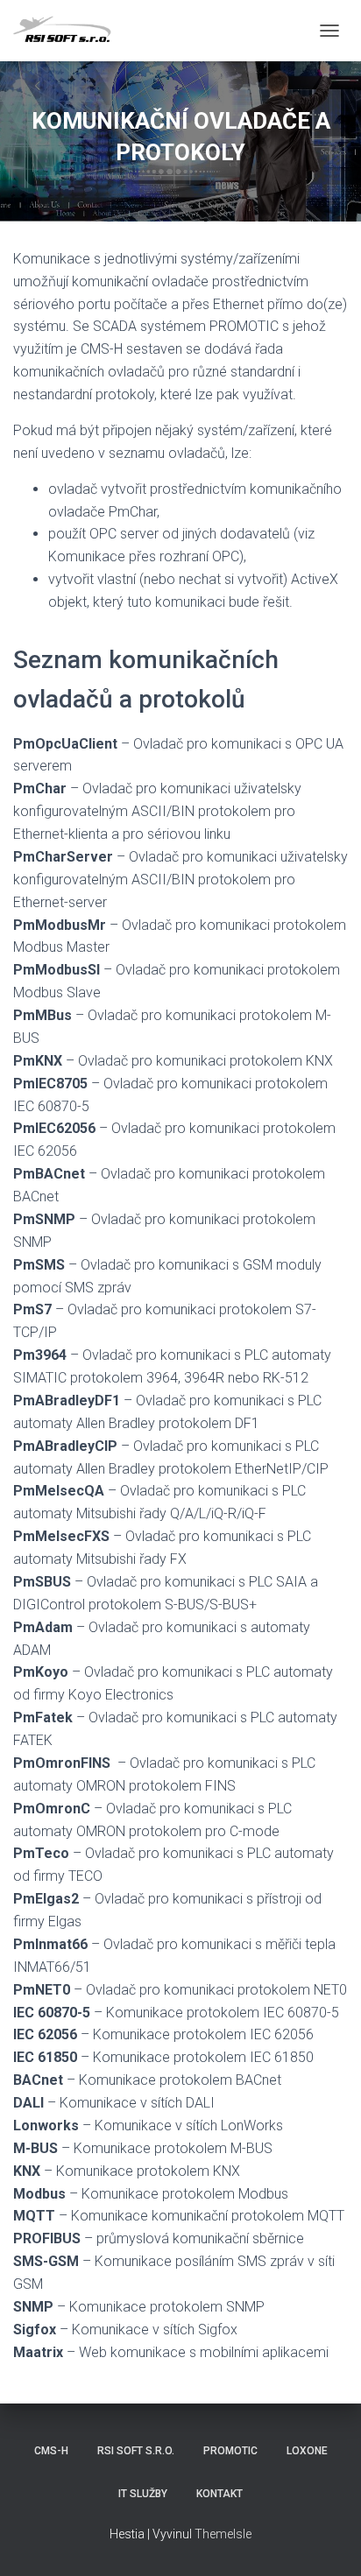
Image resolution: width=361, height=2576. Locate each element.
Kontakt (219, 2494)
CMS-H (51, 2451)
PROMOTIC (230, 2451)
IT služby (143, 2494)
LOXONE (307, 2451)
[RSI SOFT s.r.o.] (72, 31)
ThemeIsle (223, 2534)
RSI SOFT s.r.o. (136, 2451)
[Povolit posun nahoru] (326, 2541)
